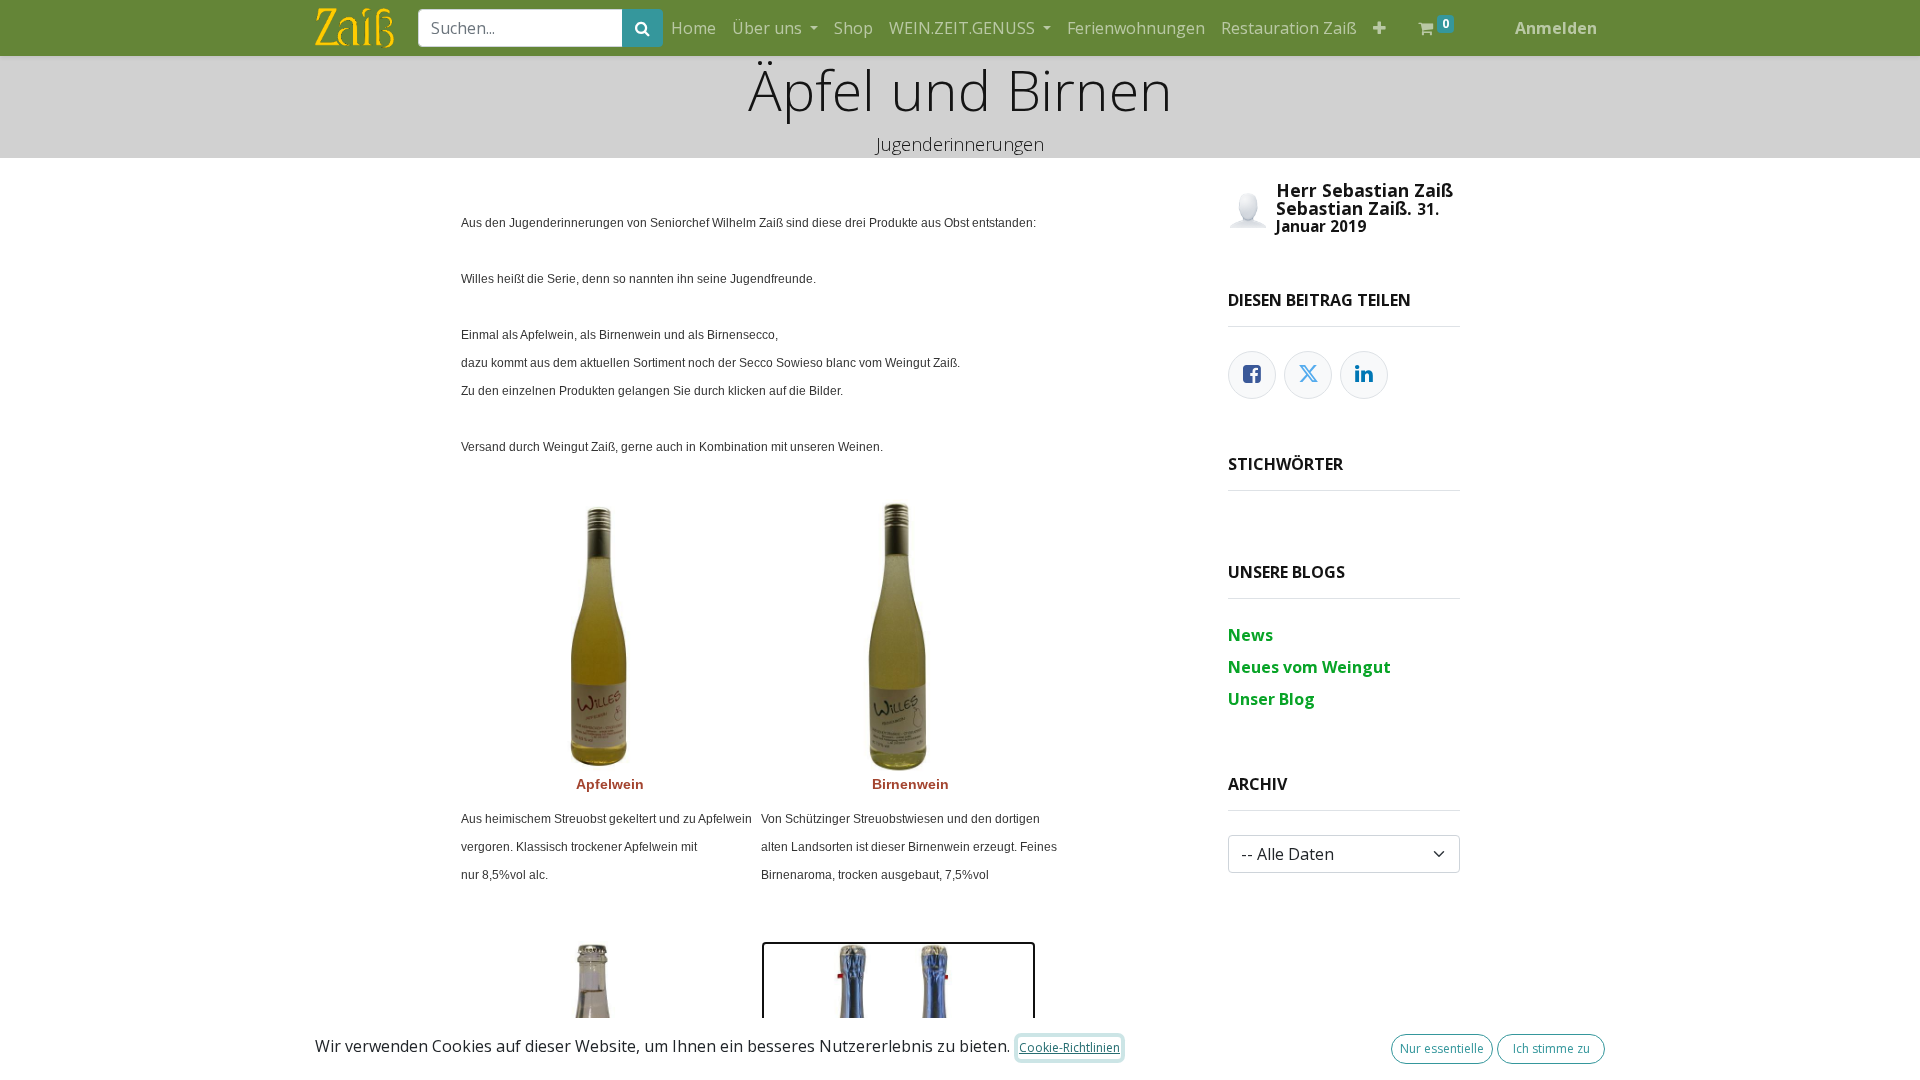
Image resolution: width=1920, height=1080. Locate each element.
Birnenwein (910, 784)
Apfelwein (610, 784)
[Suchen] (642, 28)
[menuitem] (693, 28)
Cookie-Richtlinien (1069, 1047)
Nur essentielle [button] (1442, 1048)
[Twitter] (1308, 375)
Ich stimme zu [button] (1551, 1048)
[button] (1379, 28)
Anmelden (1556, 28)
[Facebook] (1252, 375)
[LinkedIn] (1364, 375)
